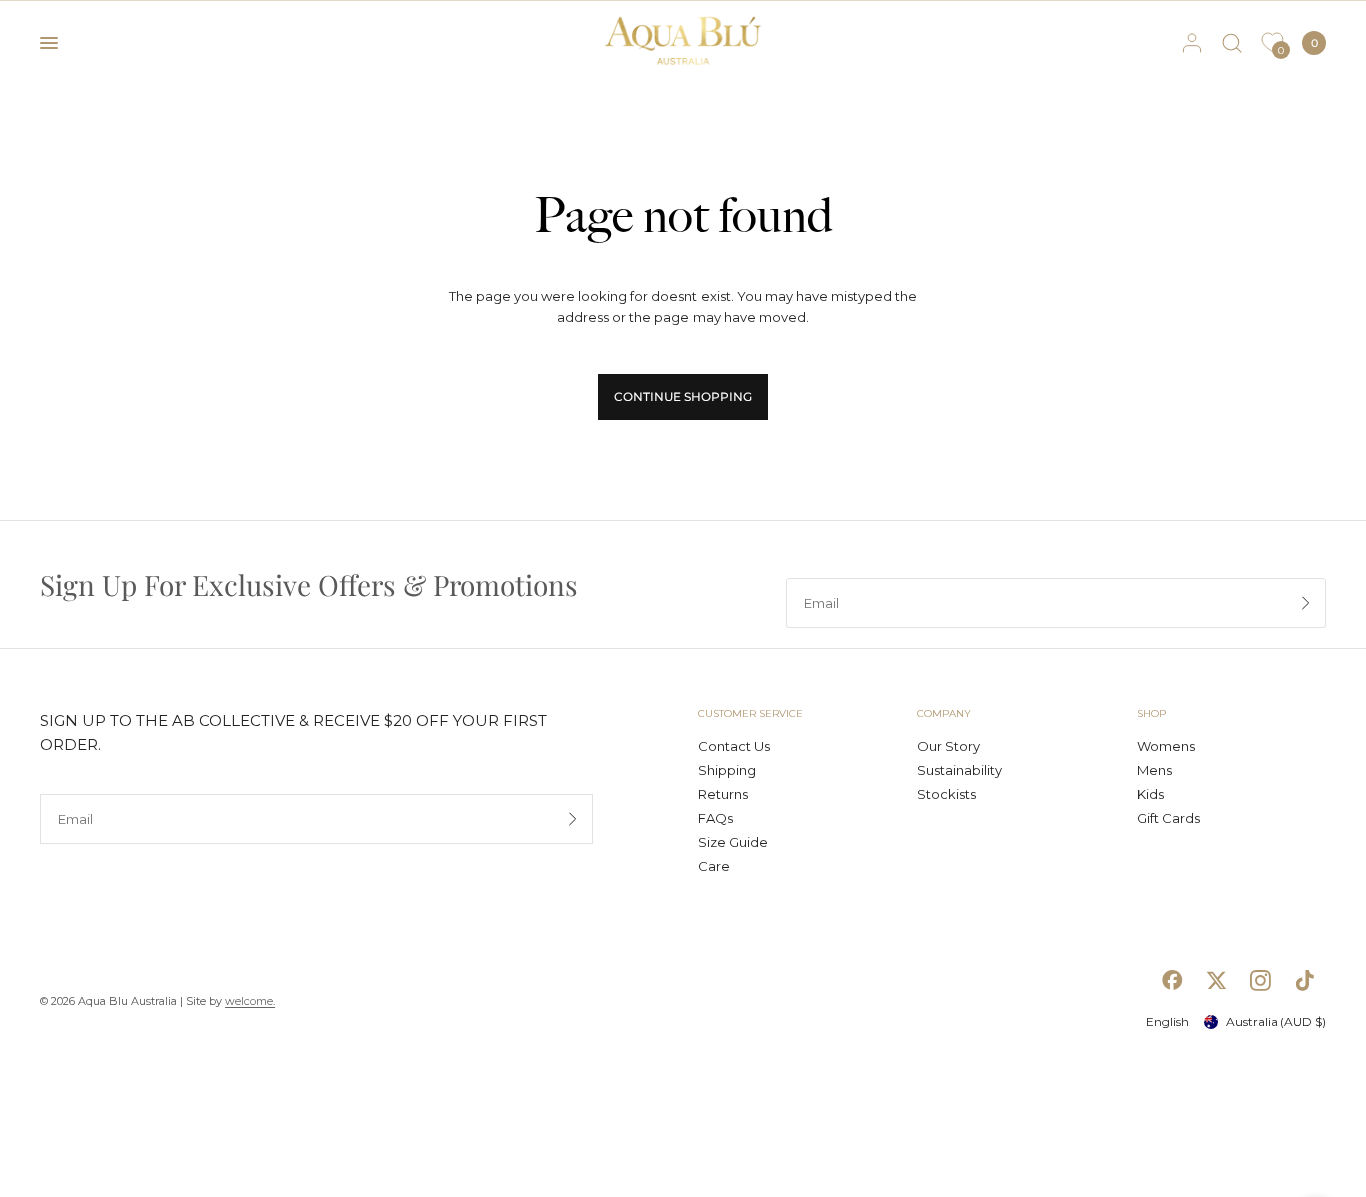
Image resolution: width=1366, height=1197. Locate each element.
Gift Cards (1168, 818)
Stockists (946, 794)
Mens (1154, 770)
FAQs (715, 818)
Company (944, 714)
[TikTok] (1304, 980)
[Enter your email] (1306, 603)
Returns (723, 794)
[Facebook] (1172, 980)
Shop (1151, 714)
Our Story (948, 746)
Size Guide (733, 842)
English (1167, 1021)
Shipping (727, 770)
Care (714, 866)
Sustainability (959, 770)
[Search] (1232, 43)
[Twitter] (1216, 980)
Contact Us (734, 746)
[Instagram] (1260, 980)
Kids (1150, 794)
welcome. (250, 1001)
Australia (1276, 1021)
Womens (1166, 746)
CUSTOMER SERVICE (750, 714)
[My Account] (1192, 43)
